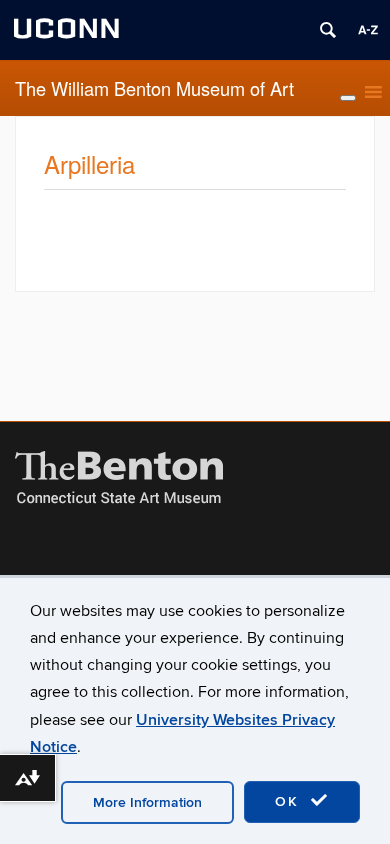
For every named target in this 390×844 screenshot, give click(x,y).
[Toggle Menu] (348, 98)
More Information (147, 802)
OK (290, 801)
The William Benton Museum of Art (154, 88)
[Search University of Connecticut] (328, 30)
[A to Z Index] (368, 30)
